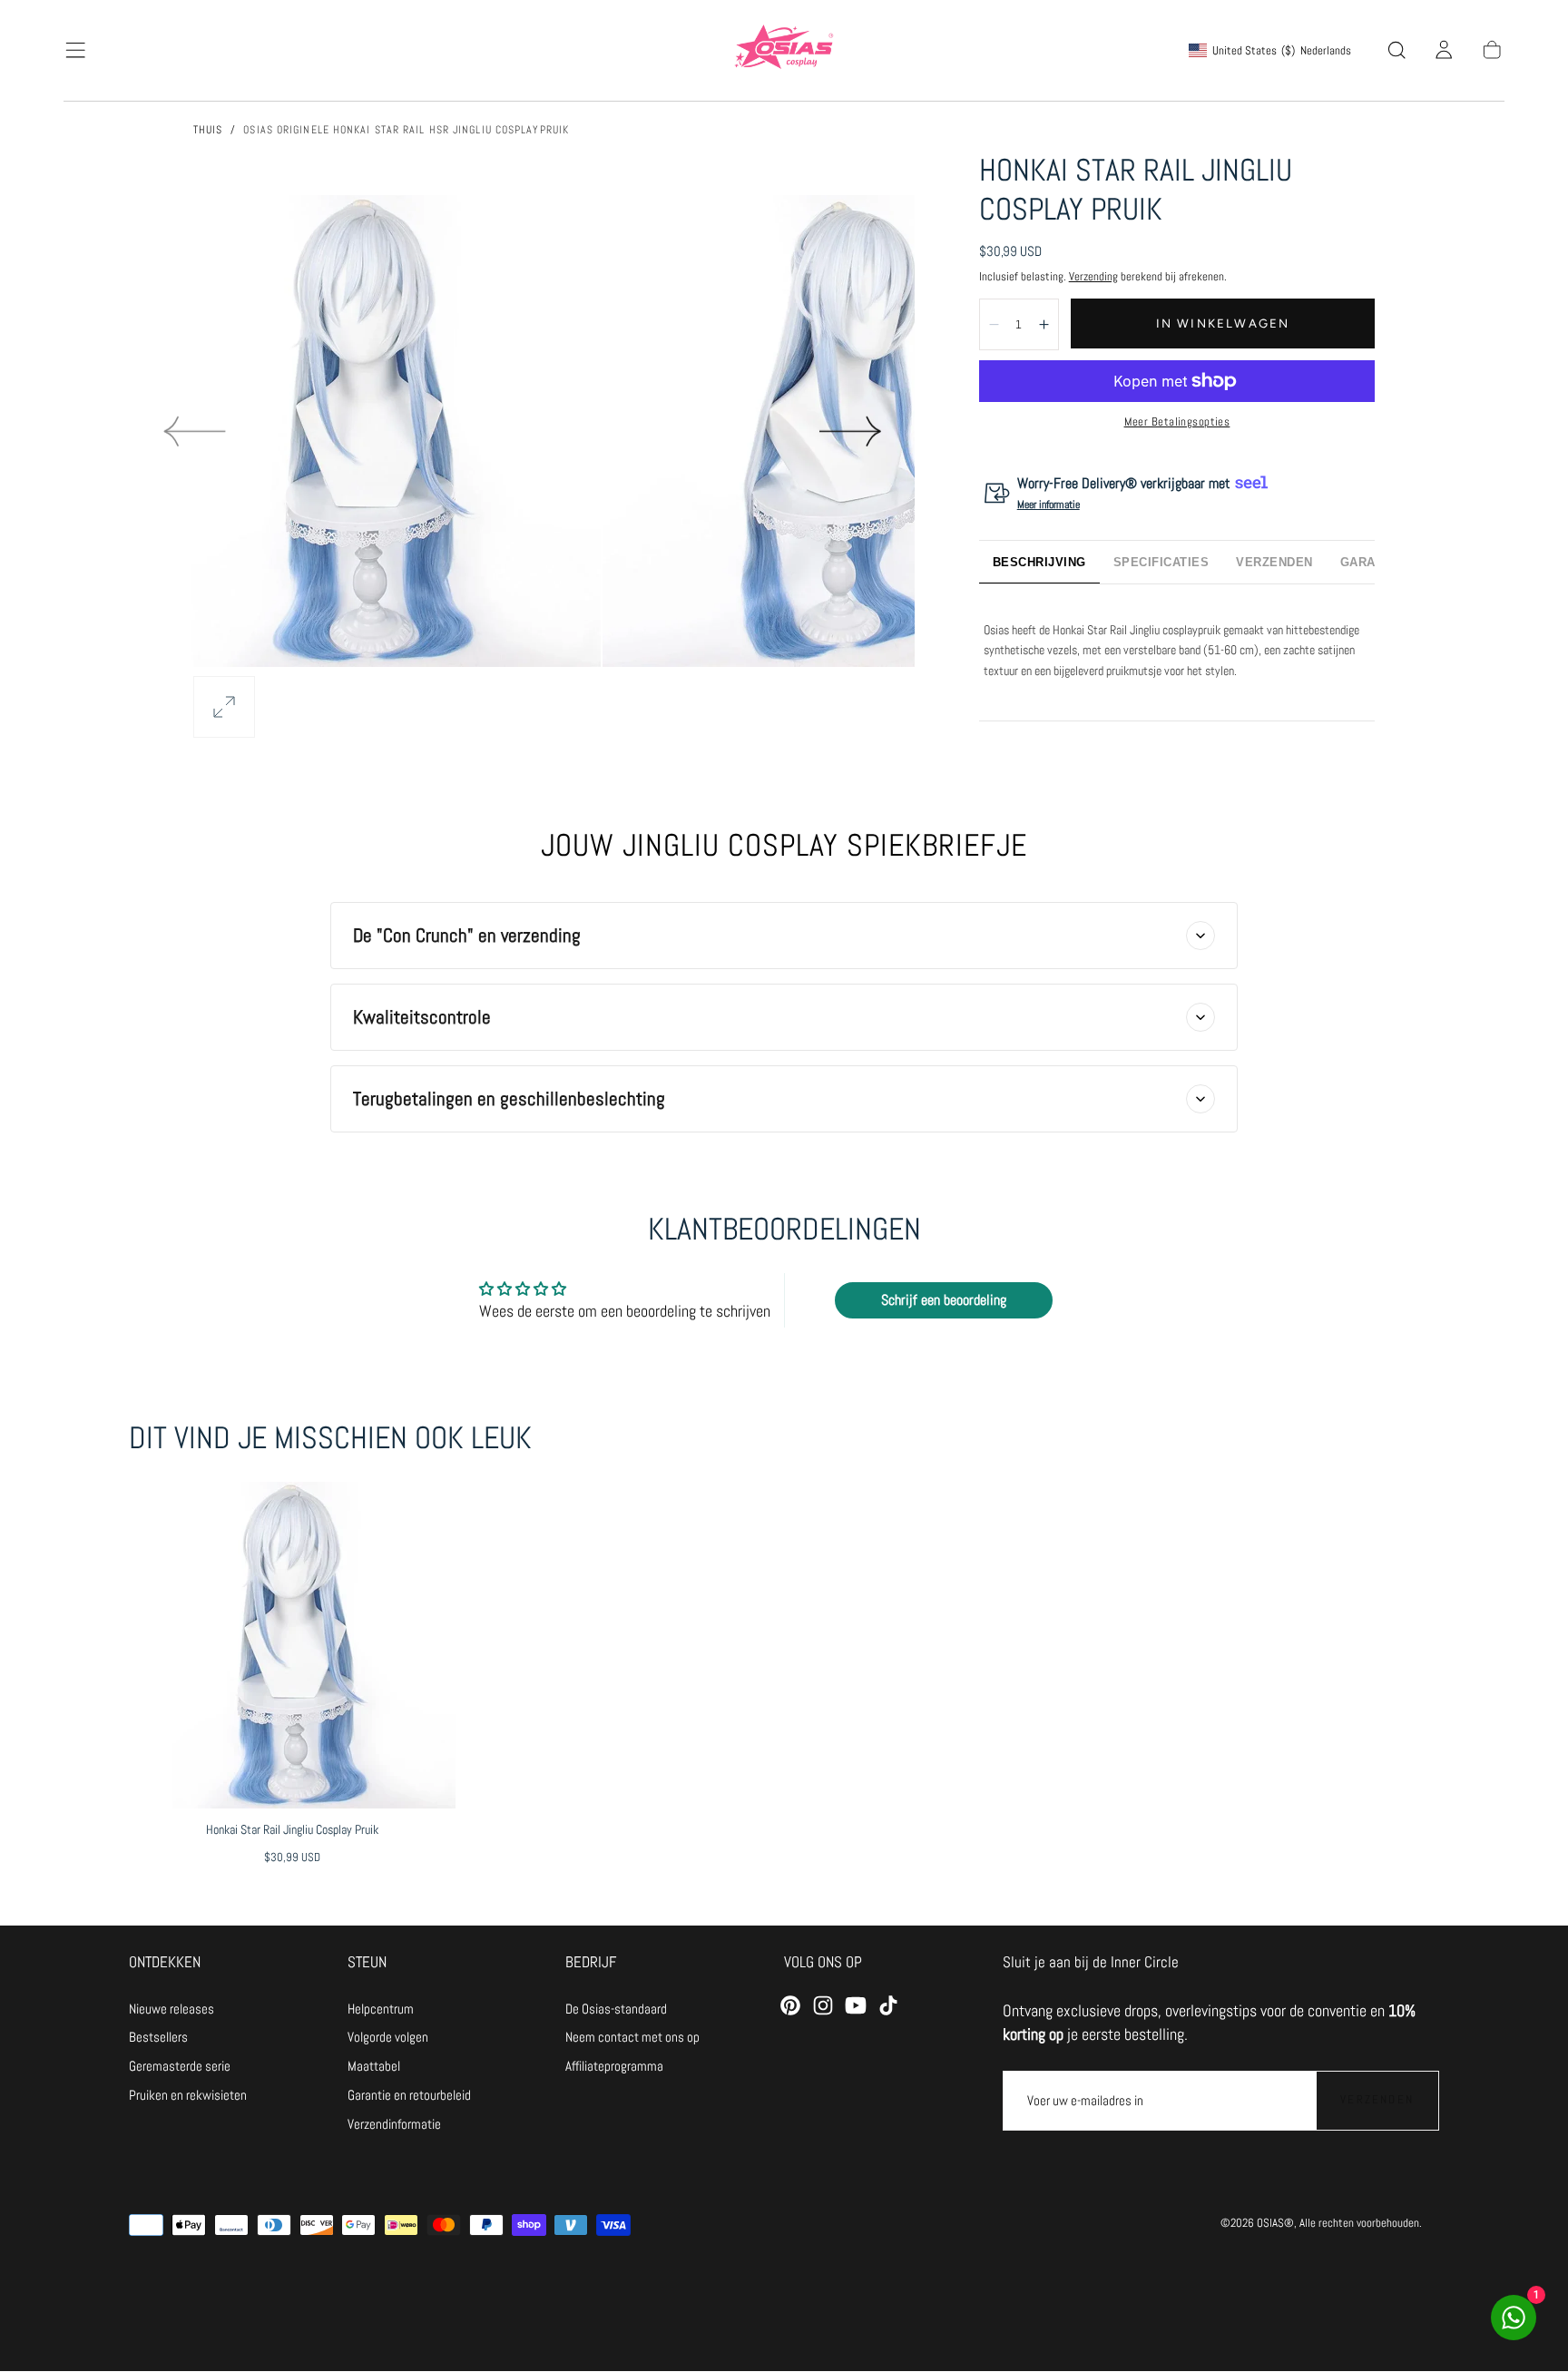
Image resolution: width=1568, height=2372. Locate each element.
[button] (75, 50)
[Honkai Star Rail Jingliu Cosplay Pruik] (292, 1645)
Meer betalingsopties (1177, 421)
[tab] (1039, 562)
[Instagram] (823, 2005)
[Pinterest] (790, 2005)
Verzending (1093, 276)
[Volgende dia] (851, 431)
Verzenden (1377, 2099)
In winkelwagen (1223, 323)
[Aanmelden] (1444, 50)
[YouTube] (856, 2005)
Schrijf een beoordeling (944, 1300)
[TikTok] (888, 2005)
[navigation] (188, 2009)
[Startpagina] (784, 50)
